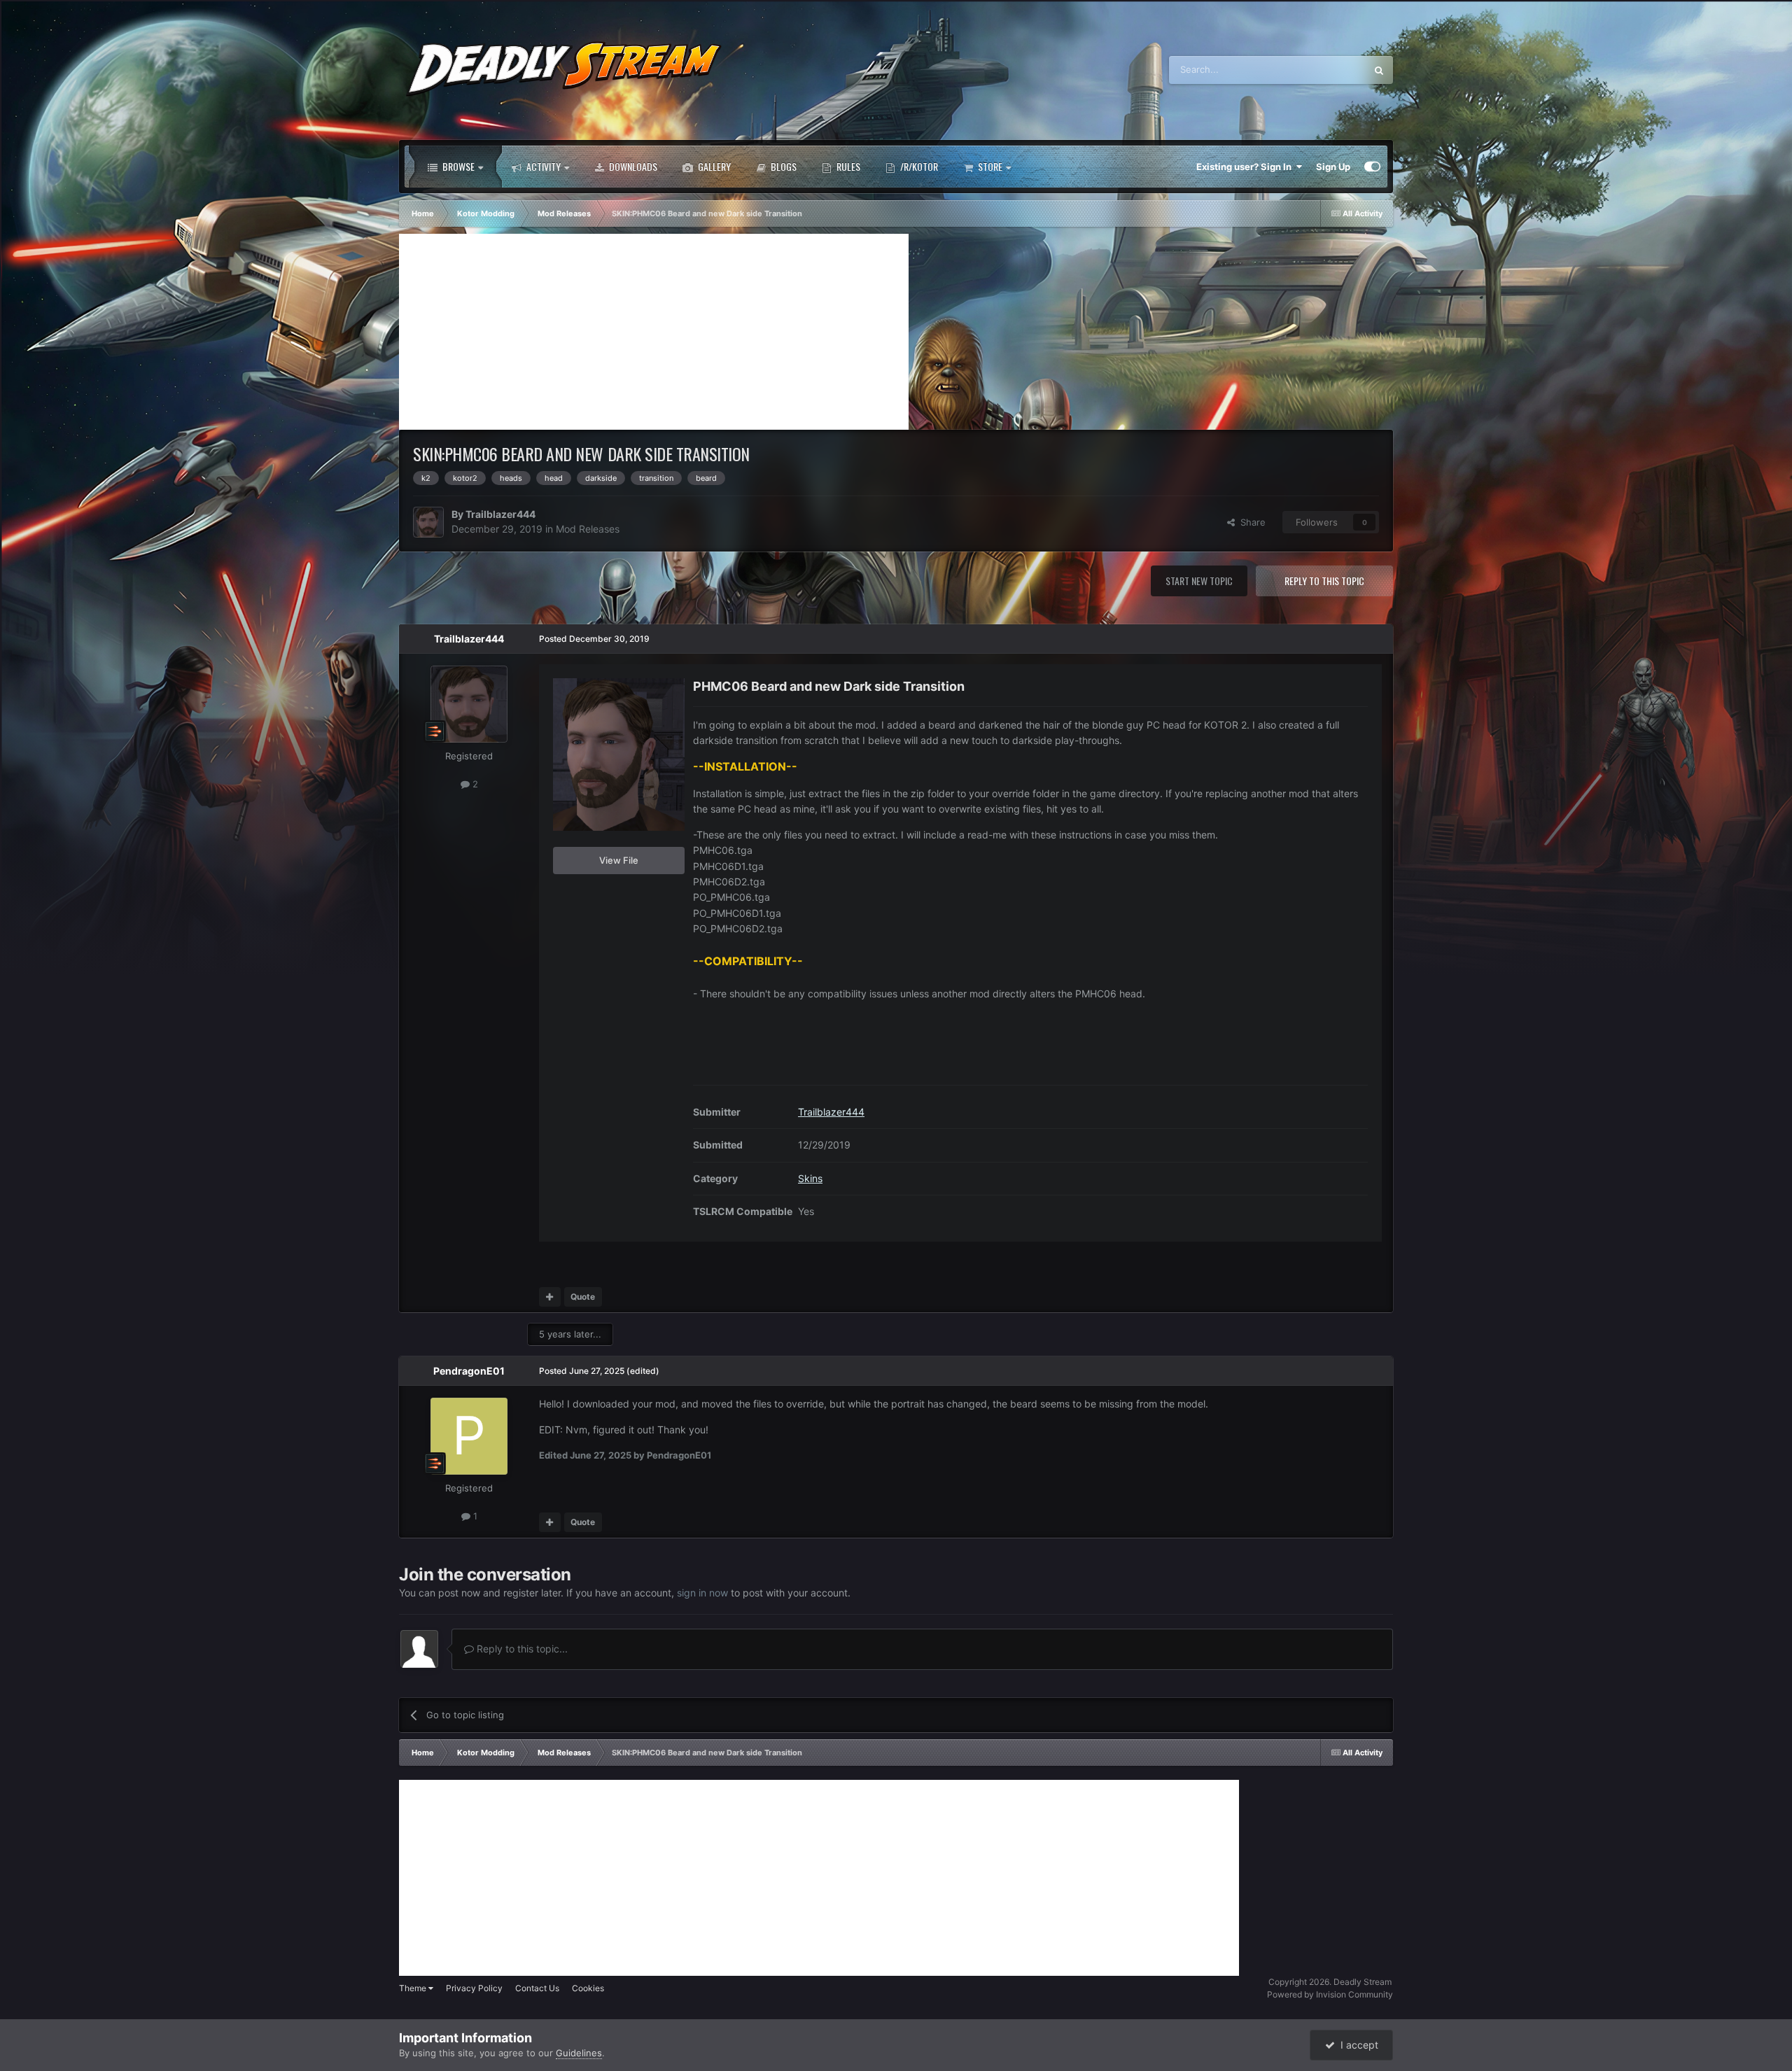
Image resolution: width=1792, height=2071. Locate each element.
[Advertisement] (654, 332)
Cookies (588, 1988)
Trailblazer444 (500, 514)
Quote (583, 1297)
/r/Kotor (918, 166)
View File (619, 860)
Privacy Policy (474, 1988)
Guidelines (579, 2053)
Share (1250, 522)
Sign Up (1333, 167)
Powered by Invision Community (1330, 1994)
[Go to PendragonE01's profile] (469, 1436)
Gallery (713, 166)
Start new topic (1199, 581)
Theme (414, 1988)
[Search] (1379, 70)
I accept (1357, 2045)
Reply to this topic (1324, 581)
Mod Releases (588, 529)
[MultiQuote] (550, 1297)
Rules (847, 166)
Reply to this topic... (521, 1649)
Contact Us (537, 1988)
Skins (810, 1178)
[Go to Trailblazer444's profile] (428, 522)
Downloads (632, 166)
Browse (457, 166)
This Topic (1326, 70)
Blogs (783, 166)
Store (989, 166)
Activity (542, 166)
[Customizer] (1372, 167)
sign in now (702, 1593)
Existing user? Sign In (1246, 167)
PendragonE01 (469, 1371)
